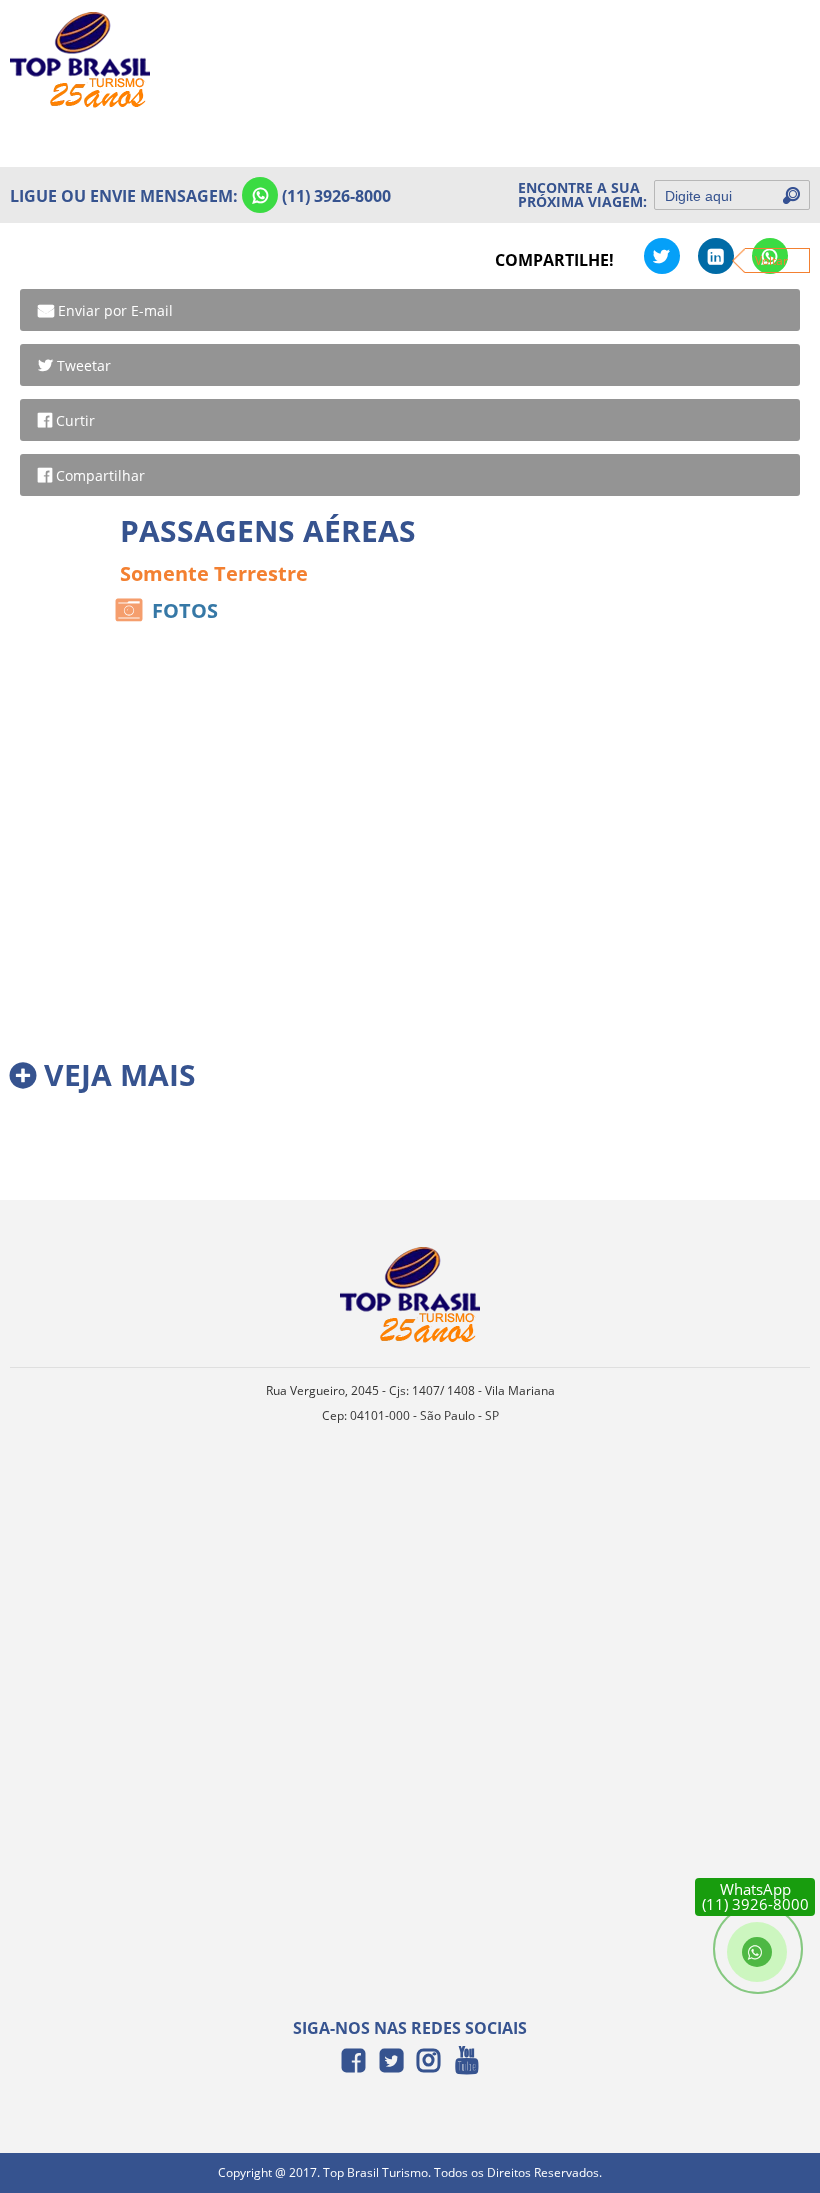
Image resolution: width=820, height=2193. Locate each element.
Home (776, 41)
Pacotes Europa (743, 129)
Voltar (771, 260)
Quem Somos (751, 85)
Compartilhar (100, 475)
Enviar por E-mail (115, 310)
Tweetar (84, 365)
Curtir (75, 420)
